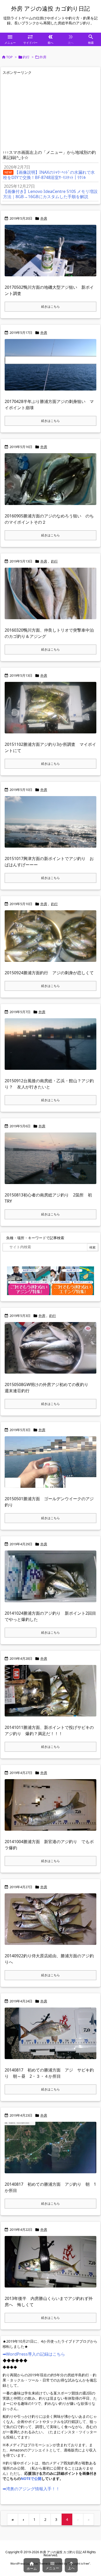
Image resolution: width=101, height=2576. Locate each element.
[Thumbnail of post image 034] (52, 939)
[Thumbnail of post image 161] (52, 483)
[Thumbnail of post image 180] (52, 1580)
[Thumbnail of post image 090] (52, 1047)
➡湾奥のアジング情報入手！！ (31, 2489)
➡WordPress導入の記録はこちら (34, 2354)
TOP (9, 57)
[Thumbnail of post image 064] (52, 825)
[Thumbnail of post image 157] (52, 254)
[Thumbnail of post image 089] (52, 2037)
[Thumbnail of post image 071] (52, 2265)
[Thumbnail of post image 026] (52, 1351)
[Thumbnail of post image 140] (52, 597)
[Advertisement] (46, 113)
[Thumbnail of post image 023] (52, 1808)
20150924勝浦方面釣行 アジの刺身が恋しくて (49, 973)
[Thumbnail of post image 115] (52, 711)
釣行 (26, 57)
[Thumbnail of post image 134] (52, 1694)
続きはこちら (51, 306)
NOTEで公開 (31, 2478)
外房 (44, 218)
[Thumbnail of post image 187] (52, 368)
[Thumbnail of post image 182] (52, 1162)
